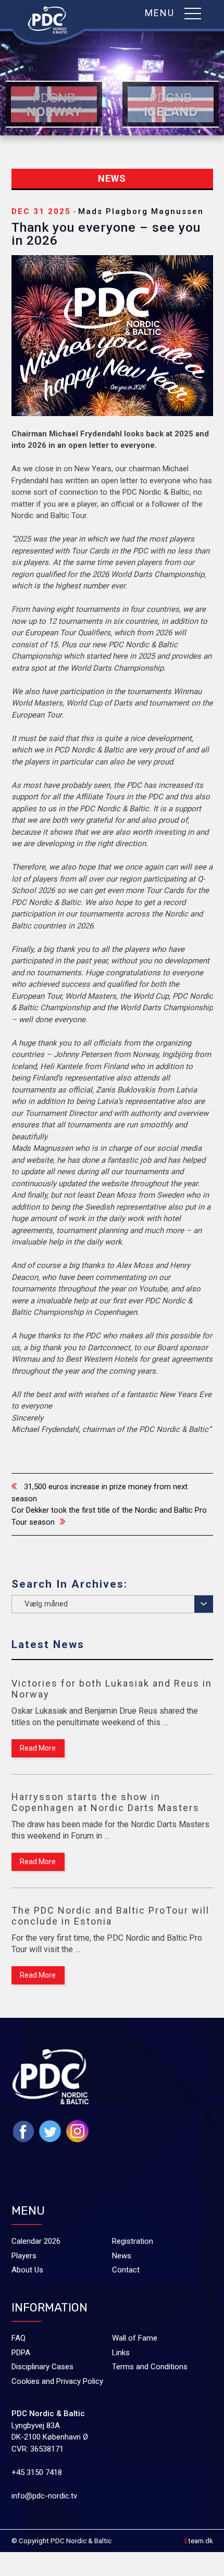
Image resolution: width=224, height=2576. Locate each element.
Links (121, 2353)
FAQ (18, 2338)
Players (24, 2256)
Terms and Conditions (150, 2367)
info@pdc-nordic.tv (44, 2496)
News (122, 2256)
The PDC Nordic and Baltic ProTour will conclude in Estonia (110, 1916)
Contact (126, 2270)
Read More (38, 1748)
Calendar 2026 (36, 2241)
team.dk (199, 2541)
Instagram (77, 2131)
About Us (27, 2270)
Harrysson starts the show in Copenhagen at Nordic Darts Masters (105, 1802)
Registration (133, 2241)
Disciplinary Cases (42, 2367)
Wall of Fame (135, 2338)
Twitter (50, 2131)
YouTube (105, 2153)
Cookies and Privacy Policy (57, 2381)
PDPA (21, 2353)
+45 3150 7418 (37, 2472)
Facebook (23, 2132)
